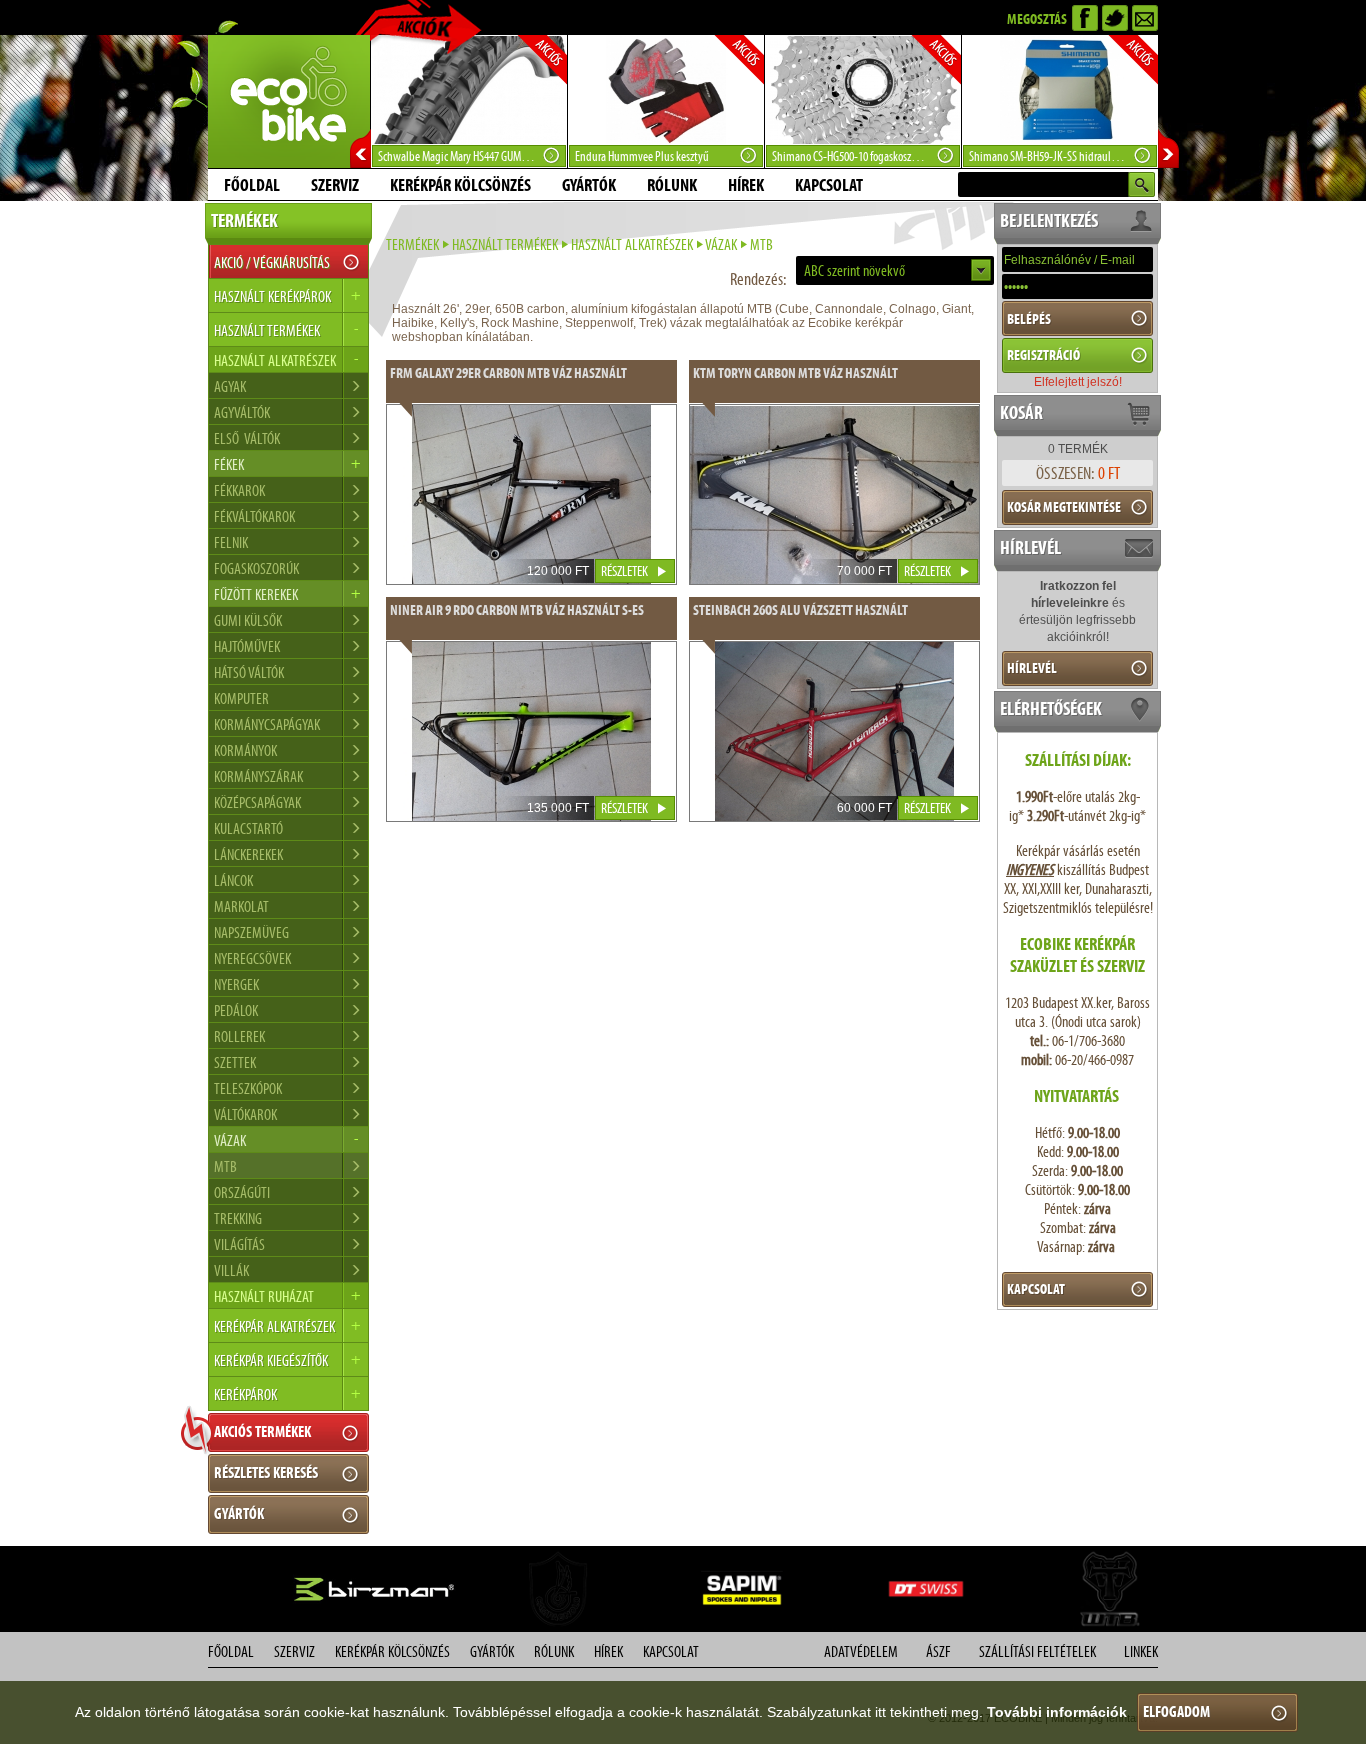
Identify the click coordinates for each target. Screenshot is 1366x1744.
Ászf (938, 1651)
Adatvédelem (861, 1651)
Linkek (1141, 1651)
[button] (895, 270)
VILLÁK (231, 1270)
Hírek (746, 185)
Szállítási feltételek (1037, 1651)
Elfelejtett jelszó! (1078, 382)
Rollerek (239, 1036)
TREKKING (238, 1218)
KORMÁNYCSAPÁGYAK (267, 724)
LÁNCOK (233, 880)
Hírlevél (1032, 668)
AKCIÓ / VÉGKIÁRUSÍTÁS (272, 262)
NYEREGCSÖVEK (252, 958)
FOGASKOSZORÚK (256, 568)
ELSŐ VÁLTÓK (247, 438)
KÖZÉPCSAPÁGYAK (257, 802)
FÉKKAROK (239, 490)
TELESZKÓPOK (248, 1088)
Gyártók (589, 185)
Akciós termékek (262, 1431)
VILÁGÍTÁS (239, 1244)
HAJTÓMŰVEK (247, 646)
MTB (225, 1166)
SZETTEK (235, 1062)
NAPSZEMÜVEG (251, 932)
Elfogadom (1176, 1711)
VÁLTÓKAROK (245, 1114)
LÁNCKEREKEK (248, 854)
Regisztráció (1043, 355)
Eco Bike (289, 101)
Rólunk (672, 185)
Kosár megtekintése (1064, 507)
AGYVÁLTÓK (242, 412)
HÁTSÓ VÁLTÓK (249, 672)
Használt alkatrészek (632, 244)
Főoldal (252, 185)
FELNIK (231, 542)
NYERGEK (236, 984)
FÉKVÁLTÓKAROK (254, 516)
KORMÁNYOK (245, 750)
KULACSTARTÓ (248, 828)
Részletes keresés (266, 1472)
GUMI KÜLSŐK (248, 620)
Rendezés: (758, 279)
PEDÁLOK (236, 1010)
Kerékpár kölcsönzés (460, 185)
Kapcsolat (829, 185)
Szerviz (335, 185)
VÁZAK (721, 244)
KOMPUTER (241, 698)
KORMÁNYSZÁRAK (258, 776)
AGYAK (230, 386)
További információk (1057, 1712)
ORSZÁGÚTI (242, 1192)
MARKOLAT (241, 906)
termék (1078, 449)
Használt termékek (505, 244)
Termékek (412, 244)
